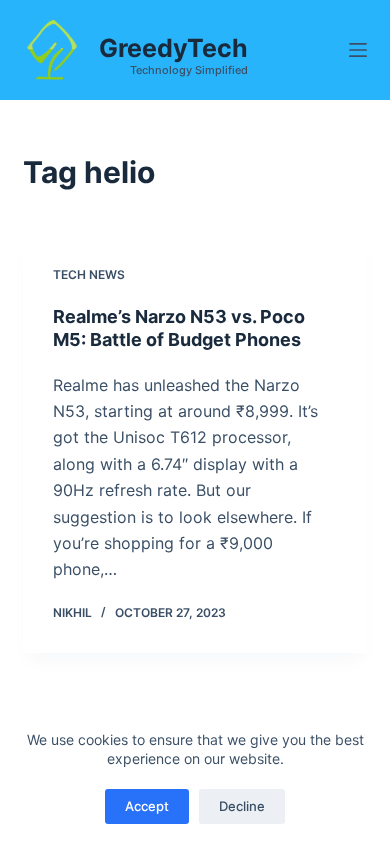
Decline (242, 806)
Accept (147, 806)
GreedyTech (173, 48)
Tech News (89, 274)
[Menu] (358, 50)
